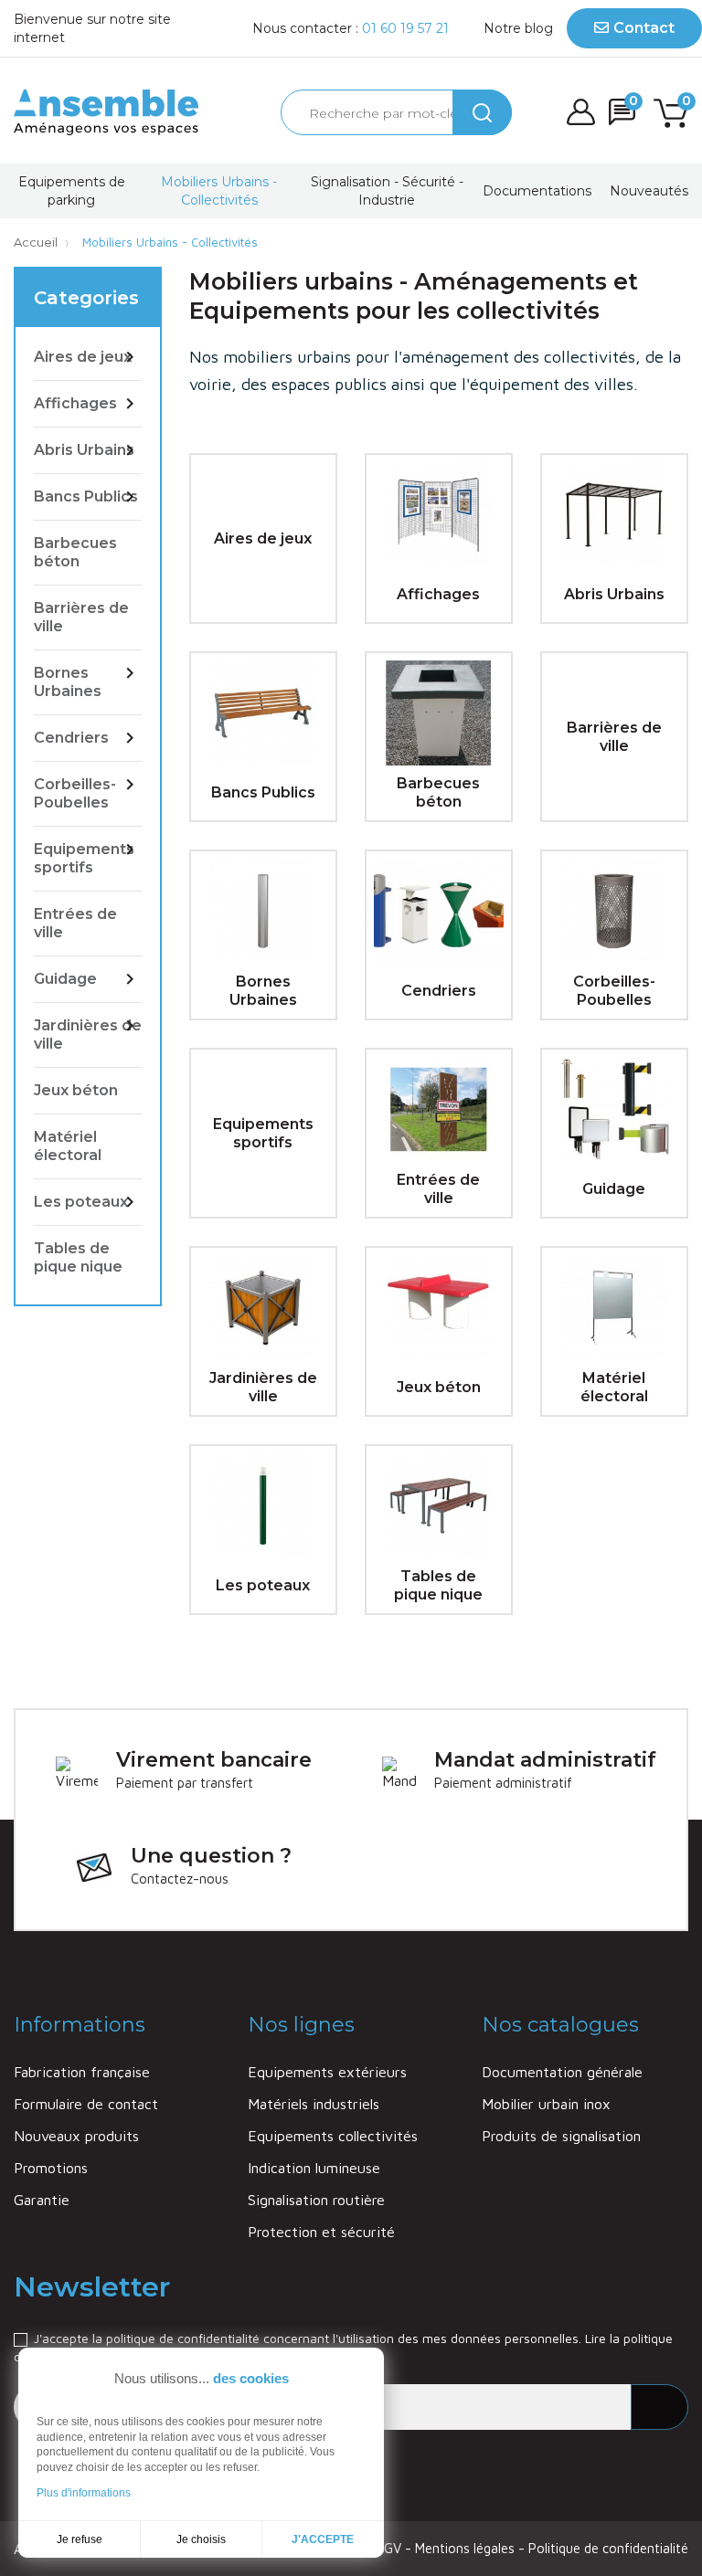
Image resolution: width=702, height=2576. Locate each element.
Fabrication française (82, 2072)
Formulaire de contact (86, 2104)
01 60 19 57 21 (405, 28)
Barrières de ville (81, 617)
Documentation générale (562, 2072)
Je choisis (201, 2539)
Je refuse (80, 2539)
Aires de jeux (83, 357)
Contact (644, 28)
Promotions (51, 2168)
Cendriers (71, 738)
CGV (390, 2548)
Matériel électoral (68, 1146)
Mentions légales (467, 2548)
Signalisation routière (316, 2200)
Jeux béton (76, 1090)
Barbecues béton (75, 552)
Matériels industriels (314, 2104)
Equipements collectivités (333, 2136)
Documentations (537, 191)
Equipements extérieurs (327, 2072)
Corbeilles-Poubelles (75, 793)
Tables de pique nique (78, 1257)
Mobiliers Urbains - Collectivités (219, 191)
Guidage (65, 979)
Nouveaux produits (76, 2136)
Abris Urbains (84, 450)
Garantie (42, 2200)
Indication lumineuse (314, 2168)
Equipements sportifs (84, 858)
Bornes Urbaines (68, 682)
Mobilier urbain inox (546, 2104)
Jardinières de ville (88, 1035)
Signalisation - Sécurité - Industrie (387, 191)
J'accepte (323, 2539)
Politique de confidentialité (608, 2548)
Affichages (75, 403)
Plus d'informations (84, 2493)
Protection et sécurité (321, 2232)
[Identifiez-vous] (581, 112)
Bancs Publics (86, 496)
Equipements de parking (72, 191)
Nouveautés (649, 191)
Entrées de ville (75, 923)
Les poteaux (81, 1202)
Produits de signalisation (561, 2136)
